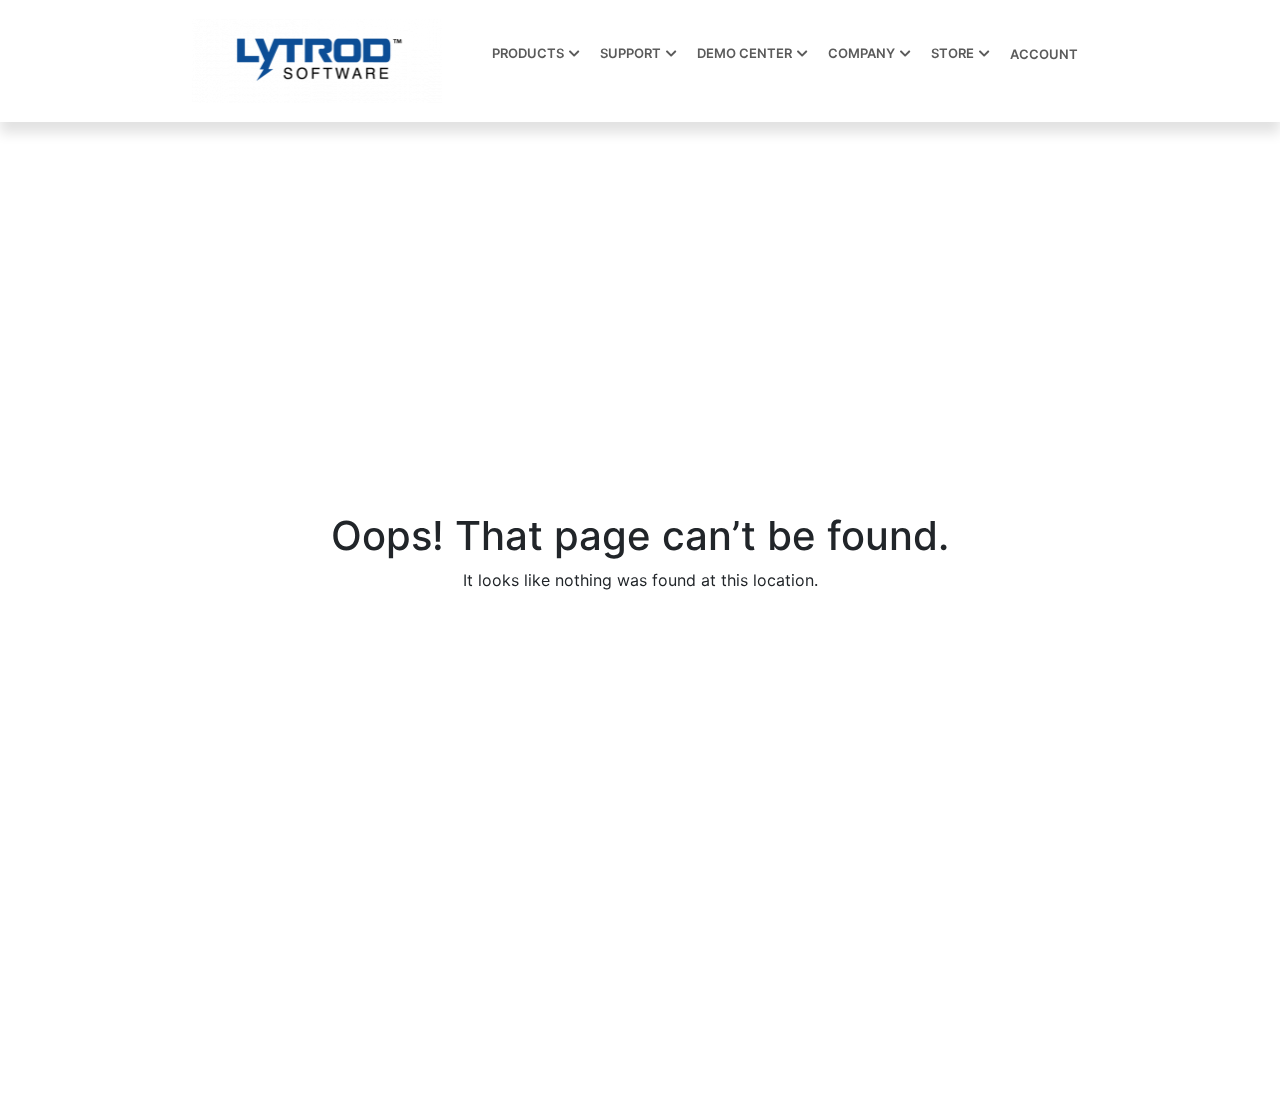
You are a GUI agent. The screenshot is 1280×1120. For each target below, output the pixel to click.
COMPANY (861, 53)
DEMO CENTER (744, 53)
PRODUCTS (528, 53)
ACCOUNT (1044, 54)
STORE (952, 53)
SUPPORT (630, 53)
